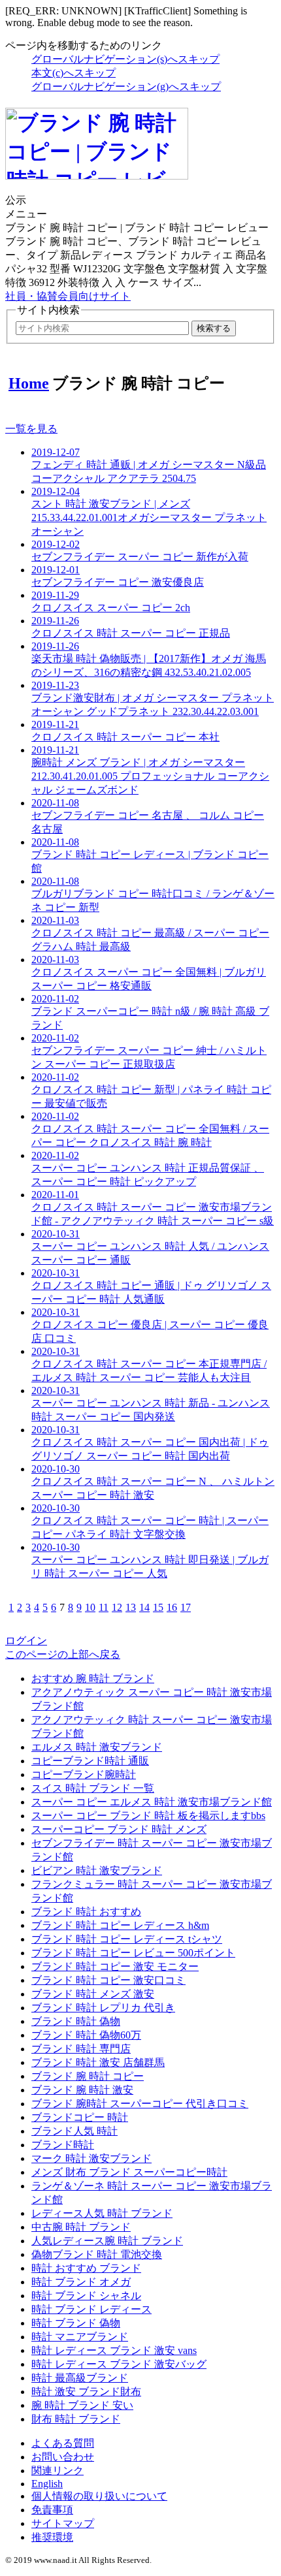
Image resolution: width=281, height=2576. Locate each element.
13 (131, 1607)
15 (158, 1607)
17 (186, 1607)
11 (104, 1607)
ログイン (26, 1641)
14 (144, 1607)
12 (117, 1607)
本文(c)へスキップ (74, 73)
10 (90, 1607)
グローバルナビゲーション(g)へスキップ (126, 87)
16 (172, 1607)
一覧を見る (31, 429)
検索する (214, 328)
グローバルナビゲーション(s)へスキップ (125, 59)
